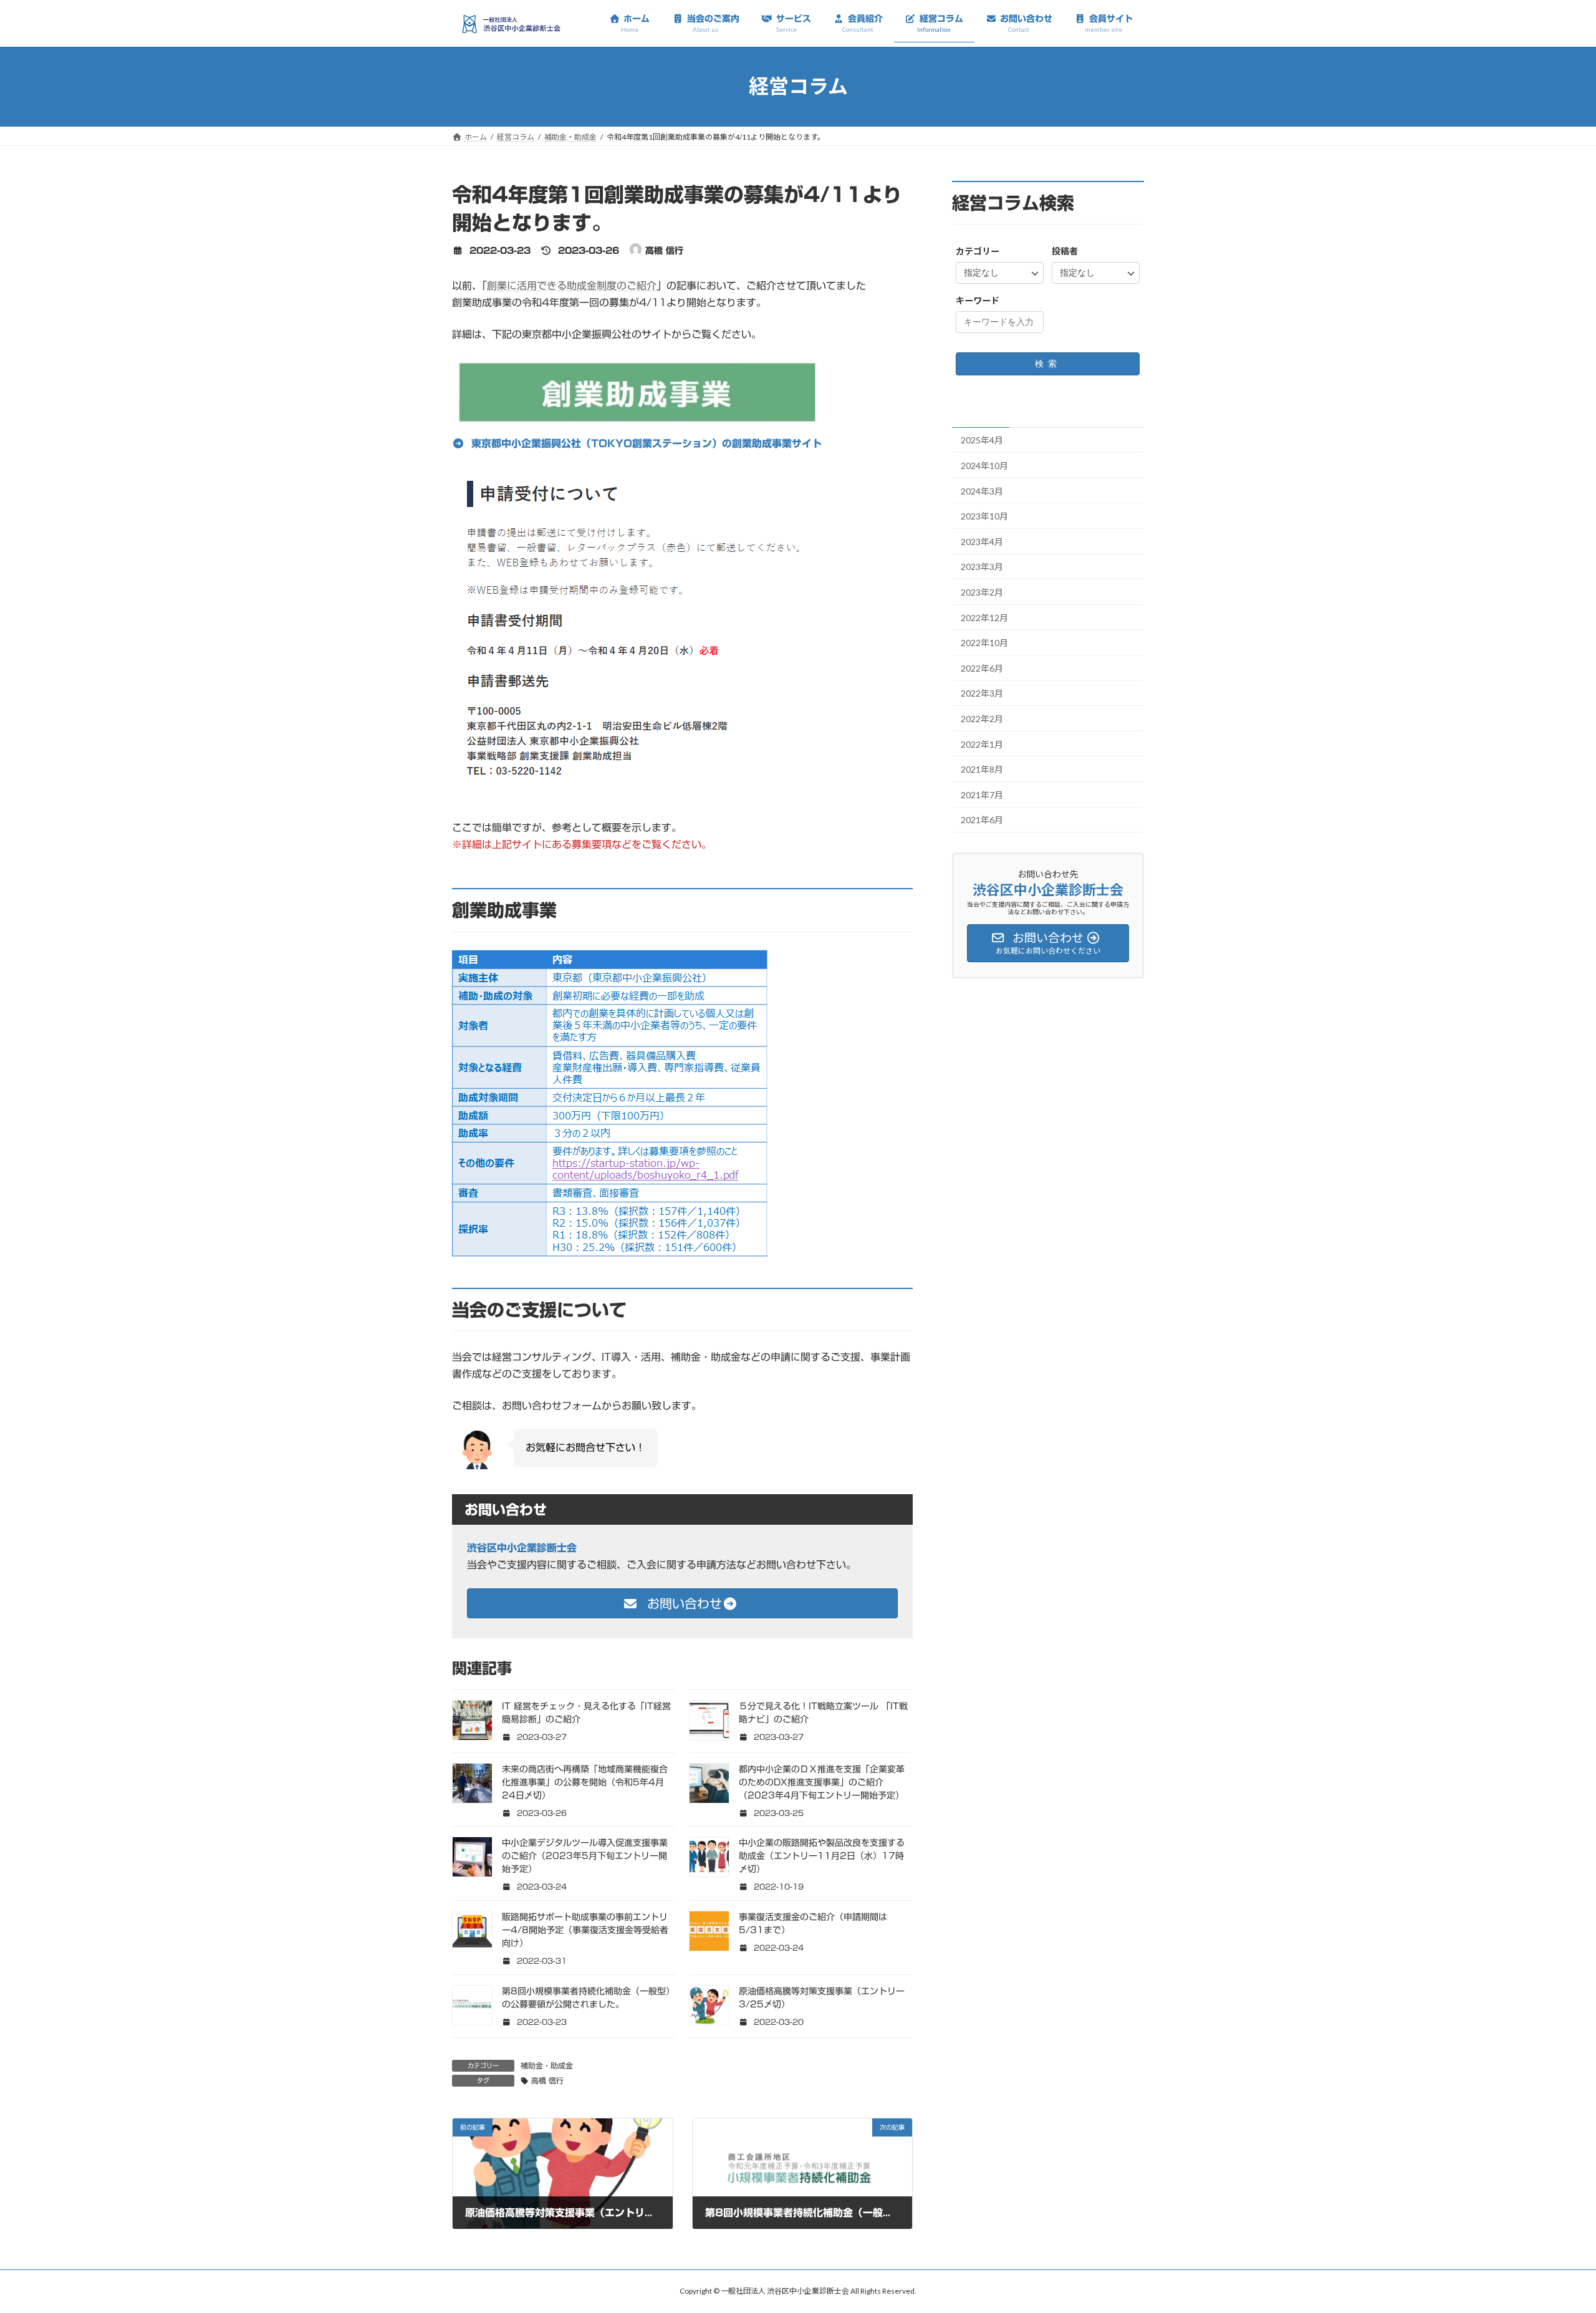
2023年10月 (984, 516)
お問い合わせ (682, 1603)
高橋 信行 (547, 2080)
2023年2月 (982, 592)
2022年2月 (982, 719)
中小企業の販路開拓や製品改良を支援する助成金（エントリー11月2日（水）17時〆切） (822, 1856)
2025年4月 (982, 440)
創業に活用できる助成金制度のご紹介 (572, 286)
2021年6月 (982, 820)
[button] (637, 443)
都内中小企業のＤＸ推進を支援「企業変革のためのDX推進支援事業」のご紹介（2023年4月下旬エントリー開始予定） (822, 1782)
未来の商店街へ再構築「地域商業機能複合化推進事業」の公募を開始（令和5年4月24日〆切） (585, 1782)
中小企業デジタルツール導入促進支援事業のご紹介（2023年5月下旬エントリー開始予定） (585, 1856)
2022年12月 (984, 617)
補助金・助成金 (547, 2065)
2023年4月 (982, 542)
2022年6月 (982, 668)
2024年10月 (984, 466)
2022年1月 (982, 744)
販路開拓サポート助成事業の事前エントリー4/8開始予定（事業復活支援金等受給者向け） (585, 1930)
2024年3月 (982, 490)
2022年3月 (982, 693)
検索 (1048, 364)
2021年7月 (982, 795)
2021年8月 (982, 769)
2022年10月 (984, 643)
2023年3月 (982, 567)
